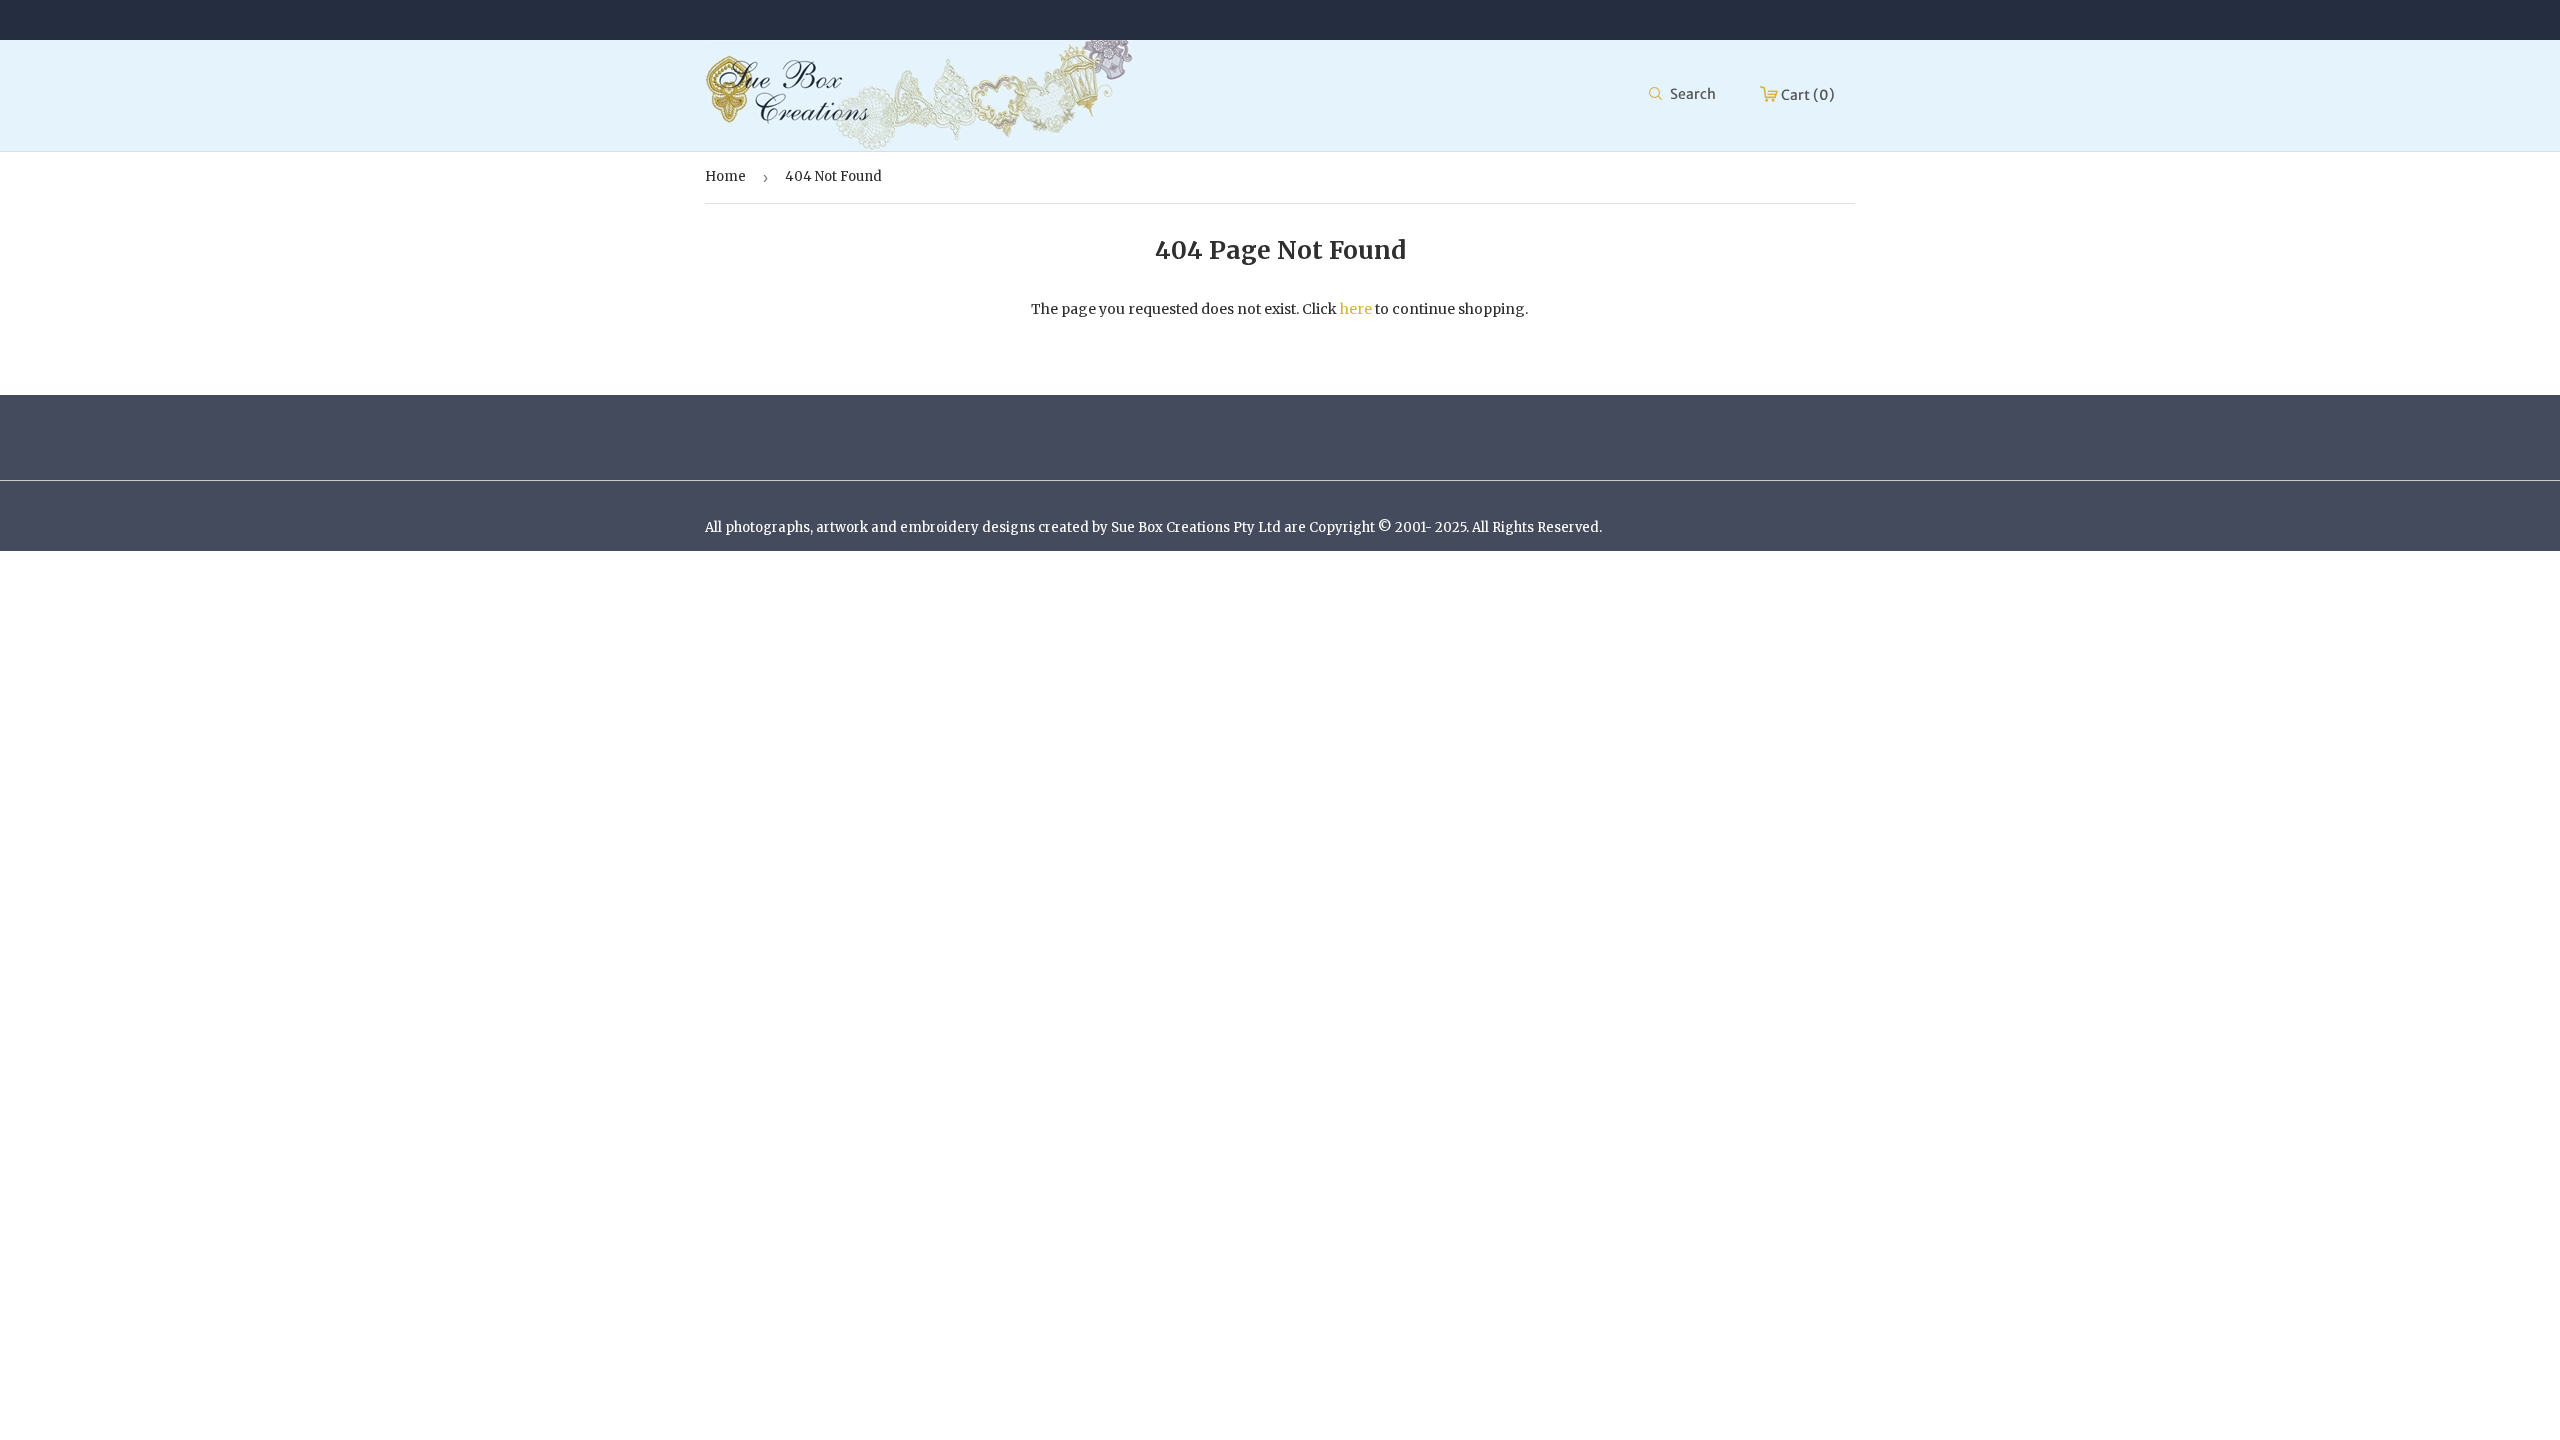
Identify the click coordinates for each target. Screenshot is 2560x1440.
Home (725, 176)
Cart (1806, 95)
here (1356, 309)
